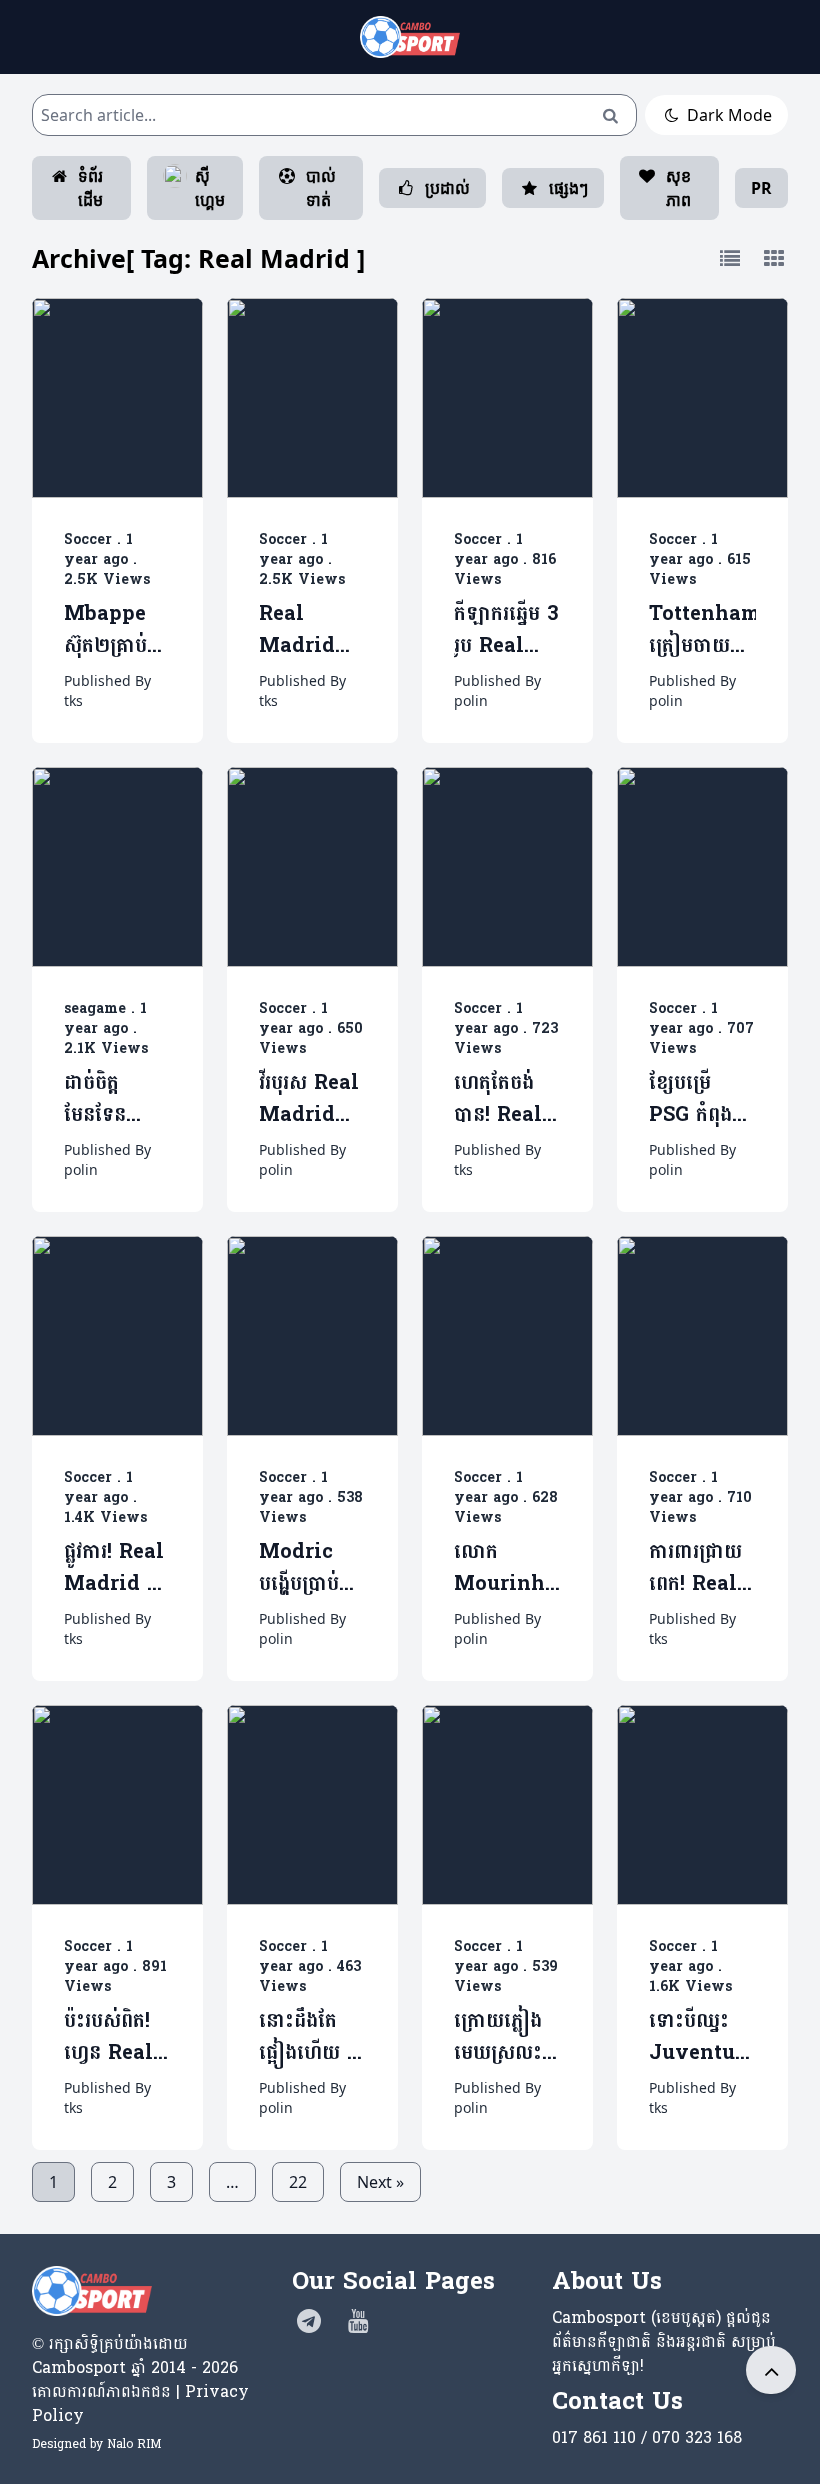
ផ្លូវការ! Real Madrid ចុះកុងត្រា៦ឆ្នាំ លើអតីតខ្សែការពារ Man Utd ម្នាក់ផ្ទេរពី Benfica (116, 1568)
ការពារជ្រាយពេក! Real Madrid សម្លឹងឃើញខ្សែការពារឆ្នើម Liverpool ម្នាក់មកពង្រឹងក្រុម (702, 1568)
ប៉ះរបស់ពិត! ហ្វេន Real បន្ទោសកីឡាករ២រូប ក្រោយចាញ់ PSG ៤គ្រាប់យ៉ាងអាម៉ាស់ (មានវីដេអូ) (113, 2037)
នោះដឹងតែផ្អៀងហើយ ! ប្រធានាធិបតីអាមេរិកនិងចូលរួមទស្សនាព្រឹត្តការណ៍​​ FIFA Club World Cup (311, 2037)
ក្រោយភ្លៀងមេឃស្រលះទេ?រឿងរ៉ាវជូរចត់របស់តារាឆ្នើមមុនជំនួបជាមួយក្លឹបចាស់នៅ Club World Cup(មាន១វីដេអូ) (507, 2037)
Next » (380, 2182)
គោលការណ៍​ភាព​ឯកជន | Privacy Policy (140, 2403)
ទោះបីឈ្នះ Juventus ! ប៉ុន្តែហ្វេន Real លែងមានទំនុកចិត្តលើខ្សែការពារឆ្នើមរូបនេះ (698, 2037)
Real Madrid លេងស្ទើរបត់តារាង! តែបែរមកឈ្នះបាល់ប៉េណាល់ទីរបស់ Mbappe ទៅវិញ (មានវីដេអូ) (312, 630)
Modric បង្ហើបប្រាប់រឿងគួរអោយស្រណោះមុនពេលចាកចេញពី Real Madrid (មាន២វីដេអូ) (309, 1568)
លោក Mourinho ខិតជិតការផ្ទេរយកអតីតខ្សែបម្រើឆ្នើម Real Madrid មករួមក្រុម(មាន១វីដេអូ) (507, 1568)
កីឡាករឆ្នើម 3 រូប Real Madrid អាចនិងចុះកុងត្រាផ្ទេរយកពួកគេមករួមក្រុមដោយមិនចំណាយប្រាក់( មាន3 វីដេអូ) (506, 630)
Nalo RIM (134, 2444)
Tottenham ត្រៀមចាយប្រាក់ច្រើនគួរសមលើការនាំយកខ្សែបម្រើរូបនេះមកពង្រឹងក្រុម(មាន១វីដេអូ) (702, 630)
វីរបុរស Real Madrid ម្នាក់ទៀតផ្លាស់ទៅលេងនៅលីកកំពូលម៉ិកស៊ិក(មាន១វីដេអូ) (312, 1099)
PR (761, 188)
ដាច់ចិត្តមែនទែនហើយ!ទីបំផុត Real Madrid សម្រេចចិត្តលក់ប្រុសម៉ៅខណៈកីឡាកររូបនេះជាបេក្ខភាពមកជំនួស (116, 1099)
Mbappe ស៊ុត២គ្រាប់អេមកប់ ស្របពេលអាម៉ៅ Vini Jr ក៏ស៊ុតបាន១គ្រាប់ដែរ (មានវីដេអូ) (117, 630)
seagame (95, 1008)
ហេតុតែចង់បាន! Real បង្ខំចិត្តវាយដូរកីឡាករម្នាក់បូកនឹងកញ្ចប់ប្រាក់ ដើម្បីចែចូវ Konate (502, 1099)
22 (298, 2182)
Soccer (88, 539)
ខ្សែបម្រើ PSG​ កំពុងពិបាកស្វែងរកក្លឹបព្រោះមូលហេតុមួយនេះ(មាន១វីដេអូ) (702, 1099)
